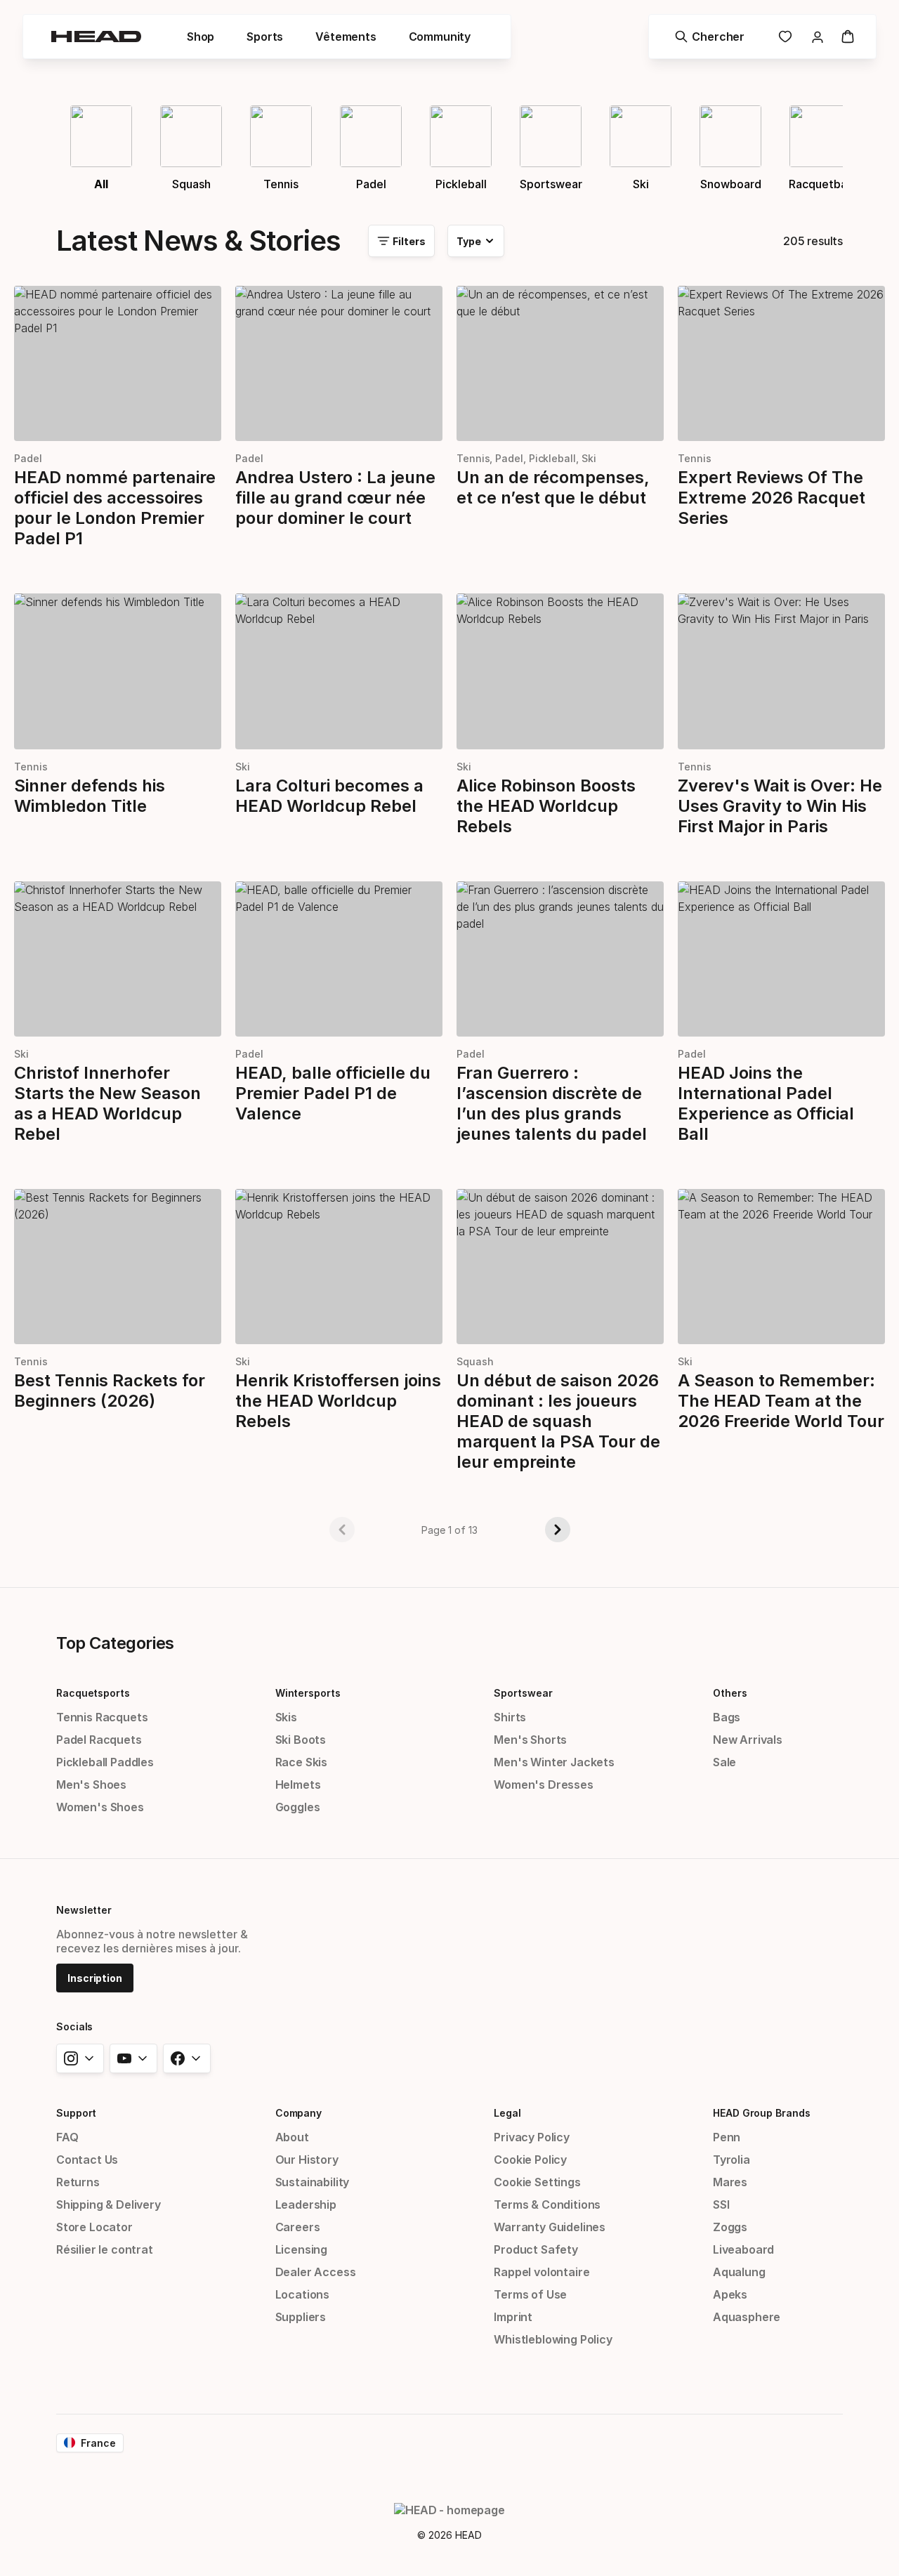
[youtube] (133, 2058)
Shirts (510, 1717)
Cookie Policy (530, 2160)
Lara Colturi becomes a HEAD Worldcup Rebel (329, 796)
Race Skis (301, 1762)
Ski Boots (301, 1740)
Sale (724, 1762)
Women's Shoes (100, 1807)
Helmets (298, 1785)
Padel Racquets (99, 1740)
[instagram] (80, 2058)
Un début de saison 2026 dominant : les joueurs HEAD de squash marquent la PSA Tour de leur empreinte (558, 1421)
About (292, 2137)
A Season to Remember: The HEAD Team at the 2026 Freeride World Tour (781, 1401)
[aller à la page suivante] (558, 1530)
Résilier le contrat (105, 2249)
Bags (727, 1717)
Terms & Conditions (547, 2204)
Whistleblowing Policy (553, 2339)
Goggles (298, 1807)
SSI (721, 2204)
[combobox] (476, 241)
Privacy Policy (532, 2137)
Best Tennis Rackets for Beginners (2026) (110, 1391)
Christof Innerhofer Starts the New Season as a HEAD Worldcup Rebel (107, 1103)
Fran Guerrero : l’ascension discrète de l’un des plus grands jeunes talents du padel (552, 1103)
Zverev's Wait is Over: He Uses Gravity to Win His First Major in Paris (780, 806)
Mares (730, 2182)
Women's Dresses (543, 1785)
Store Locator (94, 2227)
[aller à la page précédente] (342, 1530)
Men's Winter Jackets (554, 1762)
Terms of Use (530, 2294)
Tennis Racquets (102, 1717)
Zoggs (730, 2227)
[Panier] (848, 37)
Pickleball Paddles (105, 1762)
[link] (785, 37)
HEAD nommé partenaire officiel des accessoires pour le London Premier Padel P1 (115, 508)
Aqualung (739, 2272)
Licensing (301, 2249)
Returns (78, 2182)
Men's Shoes (91, 1785)
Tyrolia (731, 2160)
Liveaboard (743, 2249)
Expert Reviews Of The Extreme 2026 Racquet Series (772, 498)
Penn (727, 2137)
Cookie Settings (537, 2182)
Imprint (513, 2317)
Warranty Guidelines (550, 2227)
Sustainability (313, 2182)
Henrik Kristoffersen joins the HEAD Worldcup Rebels (338, 1401)
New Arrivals (748, 1740)
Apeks (730, 2294)
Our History (307, 2160)
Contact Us (87, 2160)
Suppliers (301, 2317)
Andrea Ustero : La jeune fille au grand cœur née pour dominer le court (335, 498)
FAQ (67, 2137)
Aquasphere (747, 2317)
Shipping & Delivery (109, 2204)
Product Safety (536, 2249)
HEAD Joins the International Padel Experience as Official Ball (766, 1103)
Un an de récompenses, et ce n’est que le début (553, 487)
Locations (302, 2294)
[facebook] (187, 2058)
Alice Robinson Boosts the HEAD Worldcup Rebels (546, 806)
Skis (286, 1717)
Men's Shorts (530, 1740)
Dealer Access (316, 2272)
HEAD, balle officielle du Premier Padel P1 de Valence (333, 1093)
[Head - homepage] (96, 37)
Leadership (306, 2204)
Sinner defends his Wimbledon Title (90, 796)
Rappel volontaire (542, 2272)
